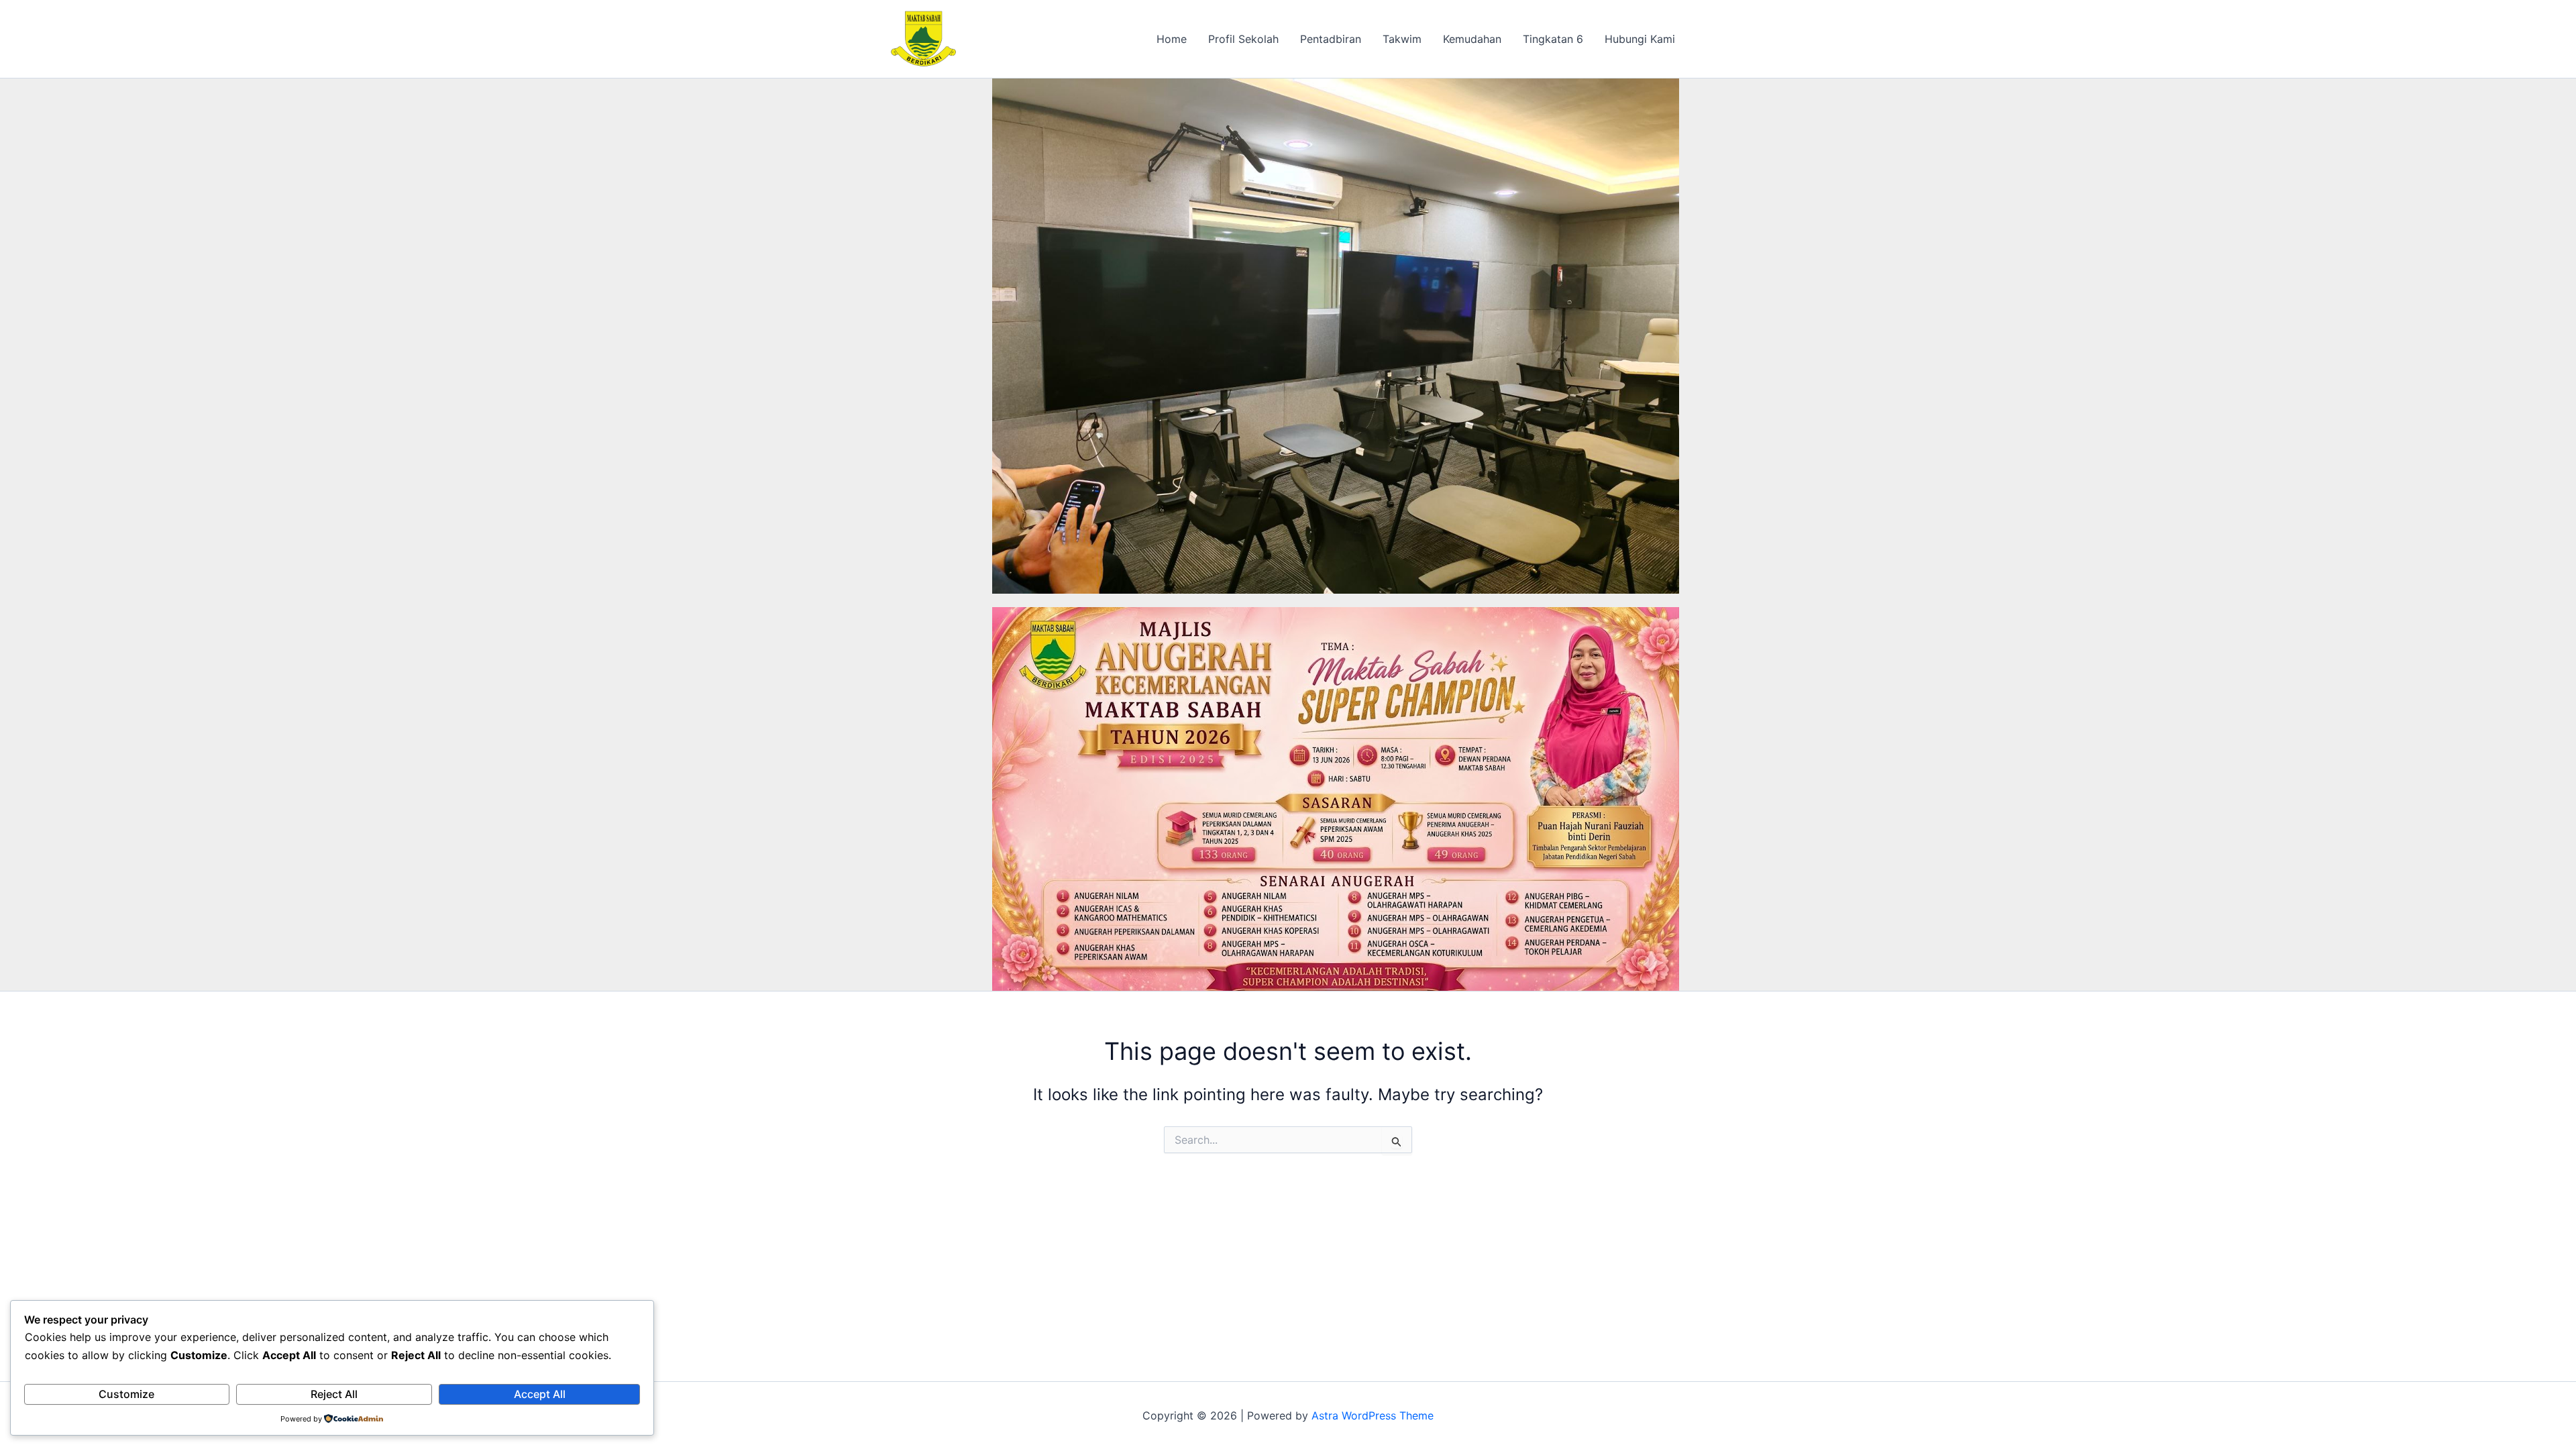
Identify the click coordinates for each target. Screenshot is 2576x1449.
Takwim (1402, 39)
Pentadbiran (1331, 39)
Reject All (334, 1394)
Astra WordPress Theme (1373, 1415)
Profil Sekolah (1243, 39)
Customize (126, 1394)
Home (1172, 39)
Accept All (540, 1394)
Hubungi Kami (1640, 39)
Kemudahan (1472, 39)
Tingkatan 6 (1553, 39)
